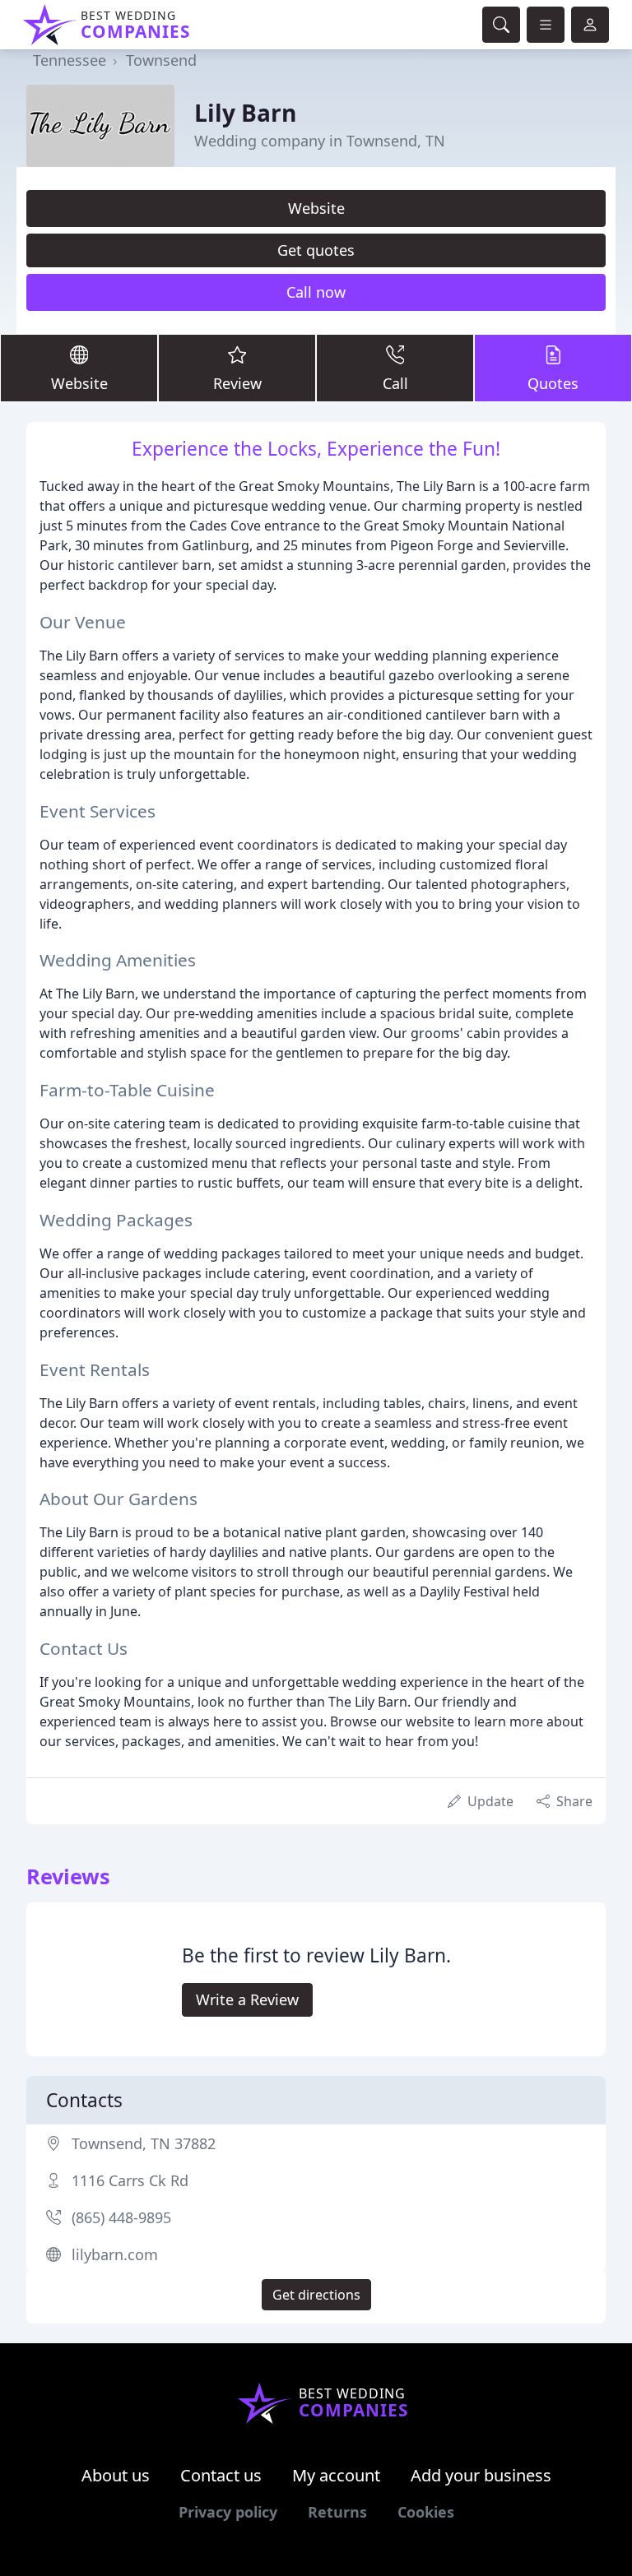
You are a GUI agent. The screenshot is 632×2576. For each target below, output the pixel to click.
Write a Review (247, 1999)
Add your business (481, 2475)
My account (336, 2475)
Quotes (553, 383)
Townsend (161, 60)
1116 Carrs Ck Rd (130, 2180)
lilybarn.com (115, 2254)
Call (395, 383)
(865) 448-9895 (121, 2217)
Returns (337, 2512)
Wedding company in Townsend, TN (320, 141)
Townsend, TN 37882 (144, 2143)
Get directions (316, 2295)
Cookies (426, 2512)
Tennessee (70, 60)
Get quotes (316, 250)
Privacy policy (228, 2512)
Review (237, 383)
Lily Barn (245, 113)
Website (316, 208)
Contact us (221, 2475)
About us (116, 2475)
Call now (316, 292)
